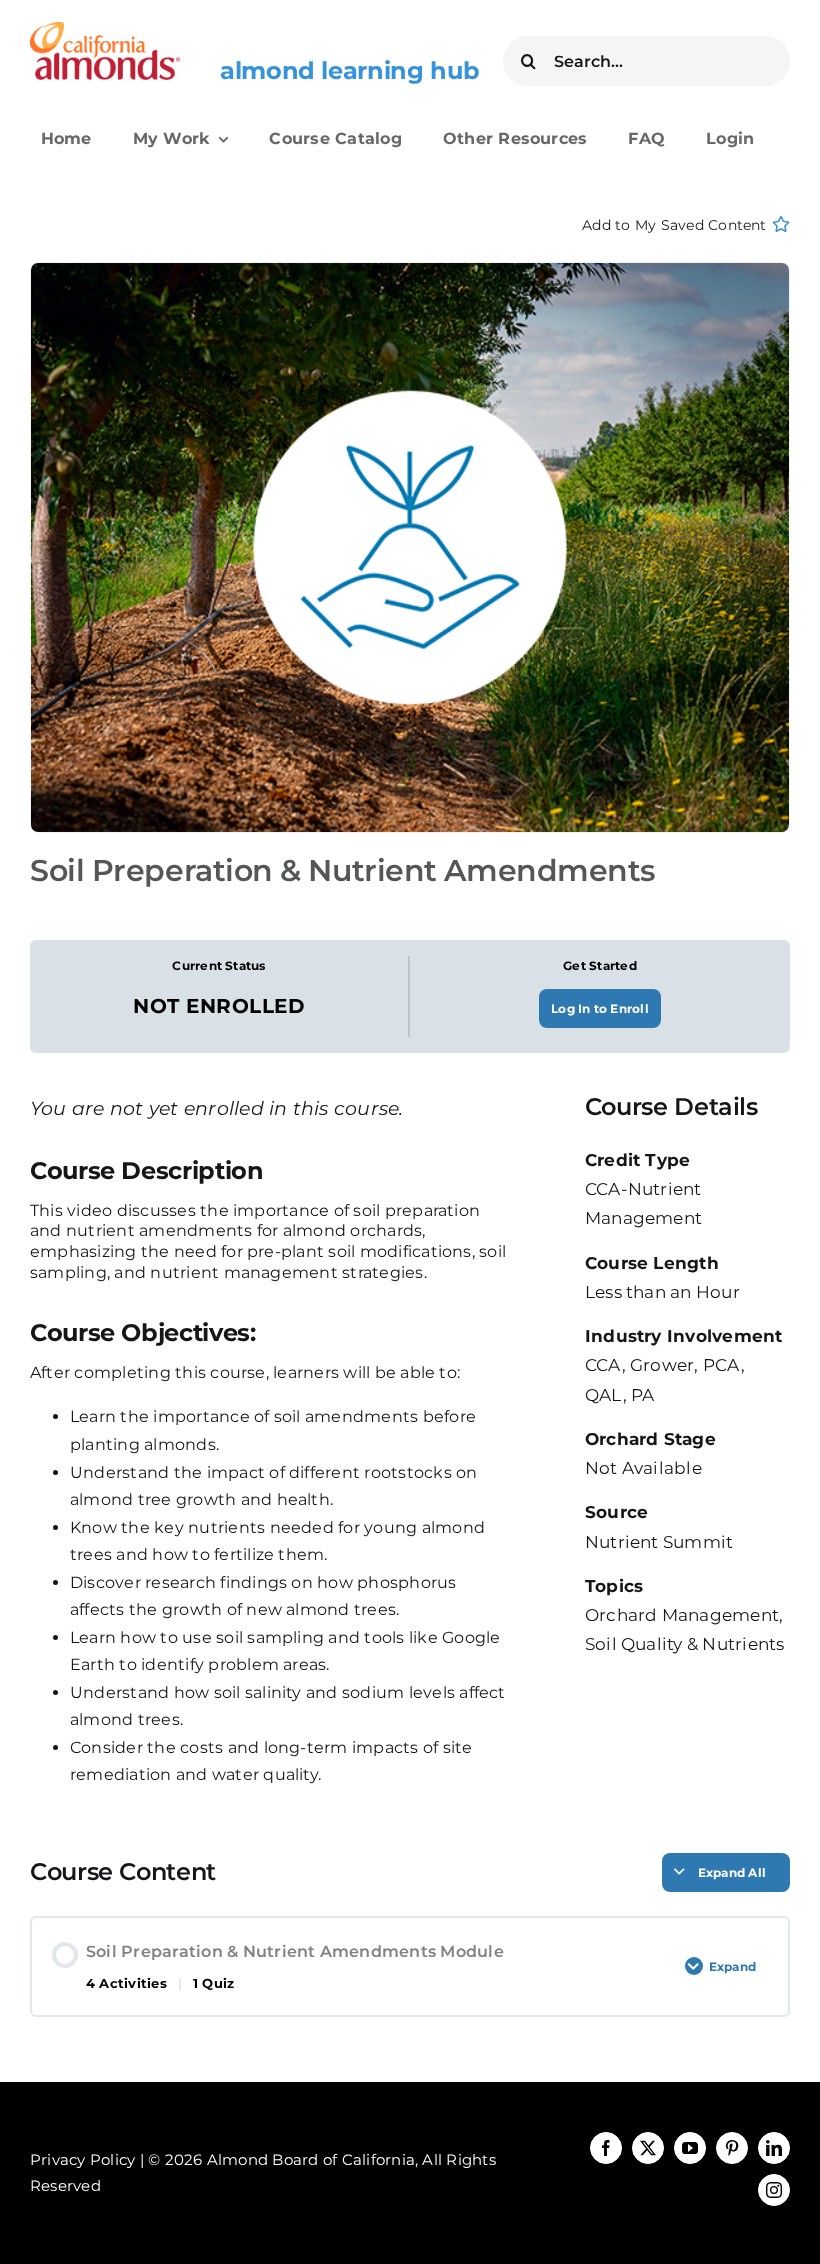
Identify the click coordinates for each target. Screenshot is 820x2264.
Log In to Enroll (600, 1008)
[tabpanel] (269, 1473)
